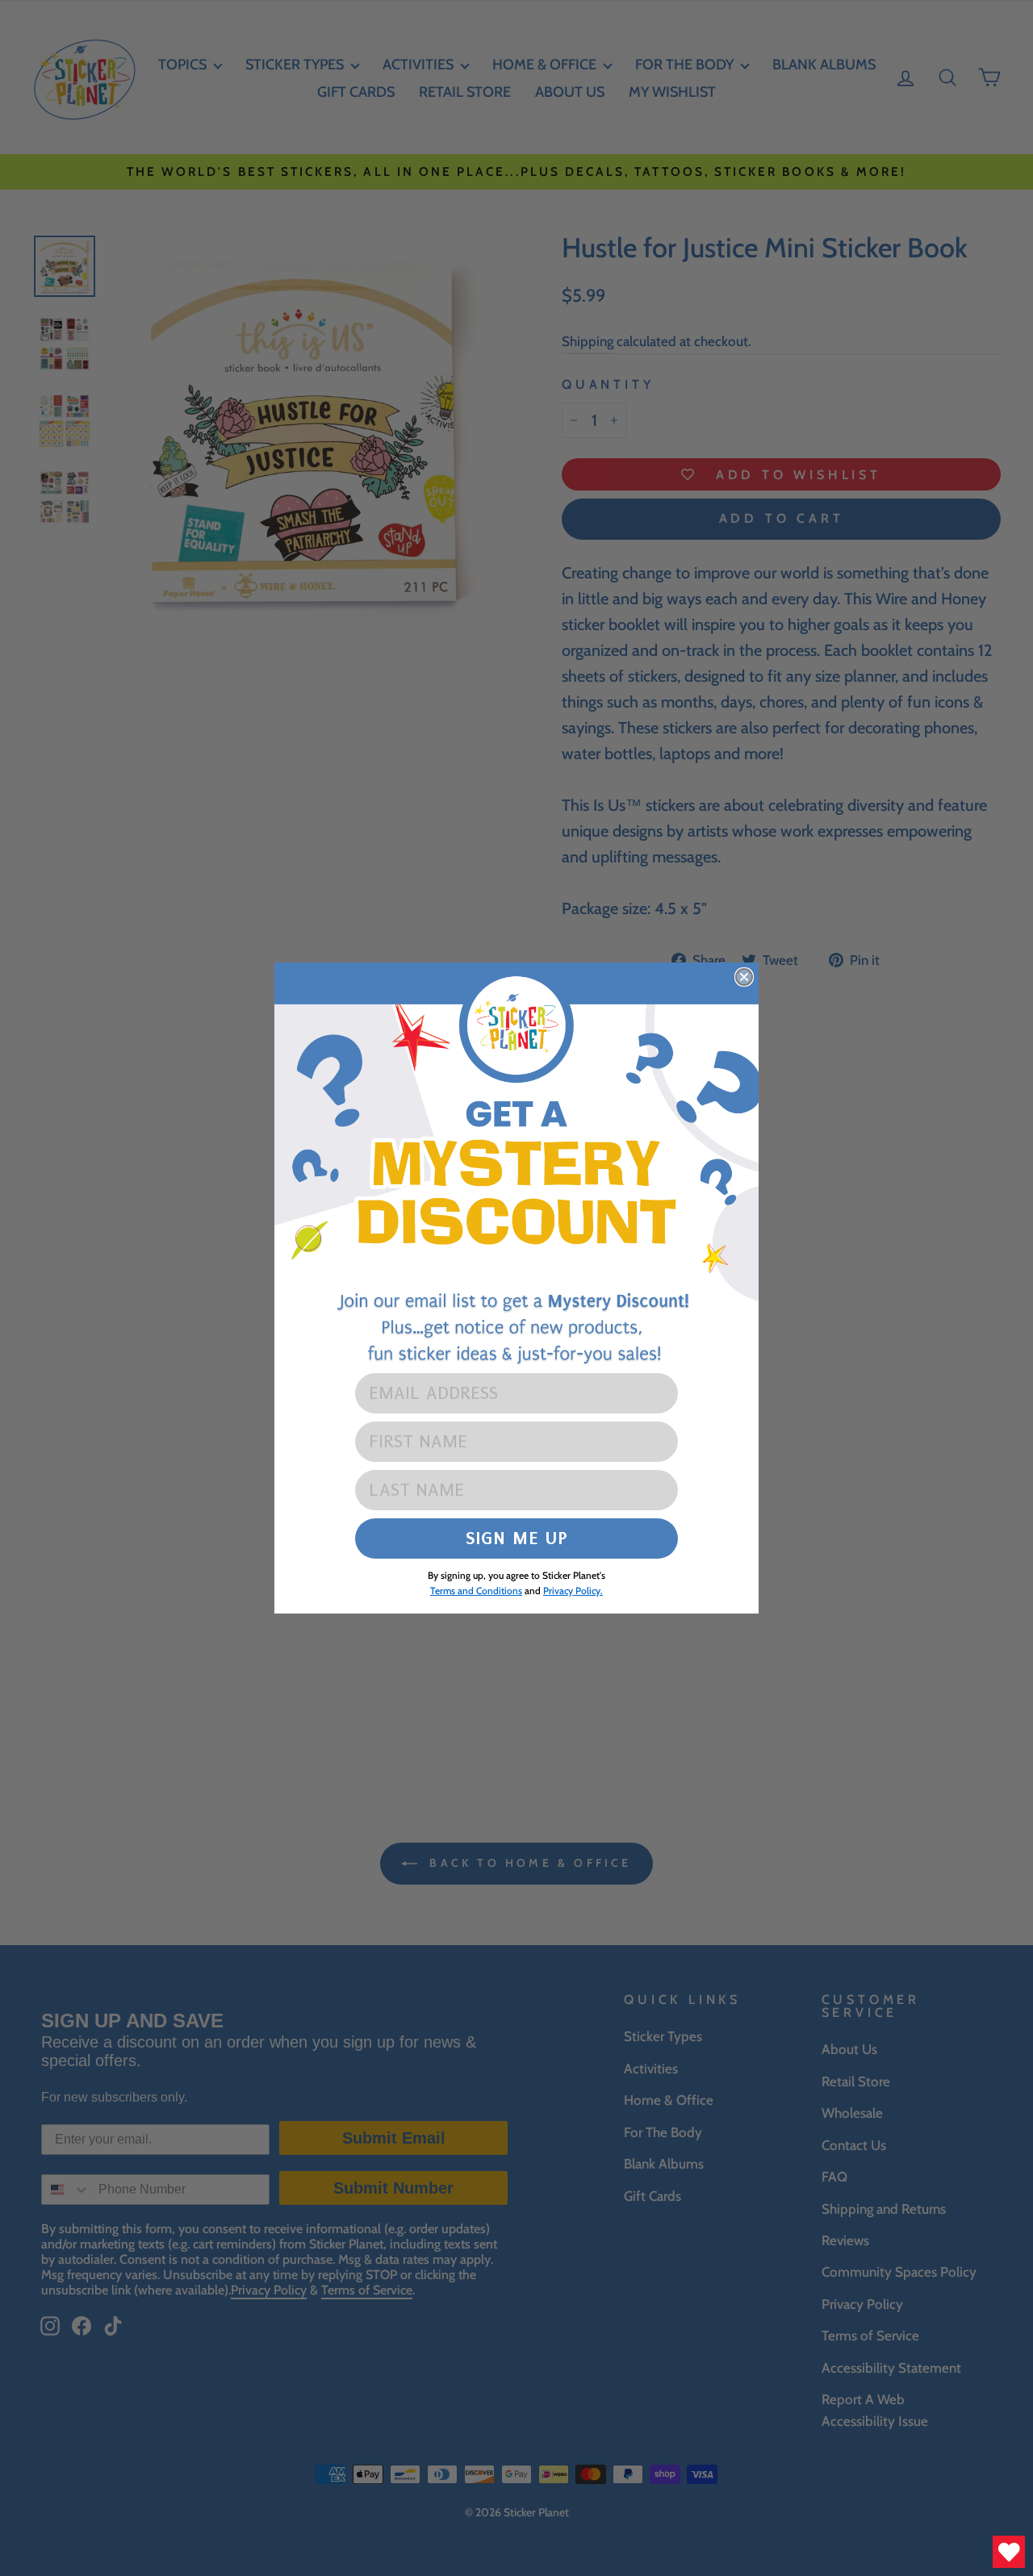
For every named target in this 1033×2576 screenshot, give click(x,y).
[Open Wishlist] (1009, 2552)
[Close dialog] (744, 977)
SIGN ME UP (517, 1538)
